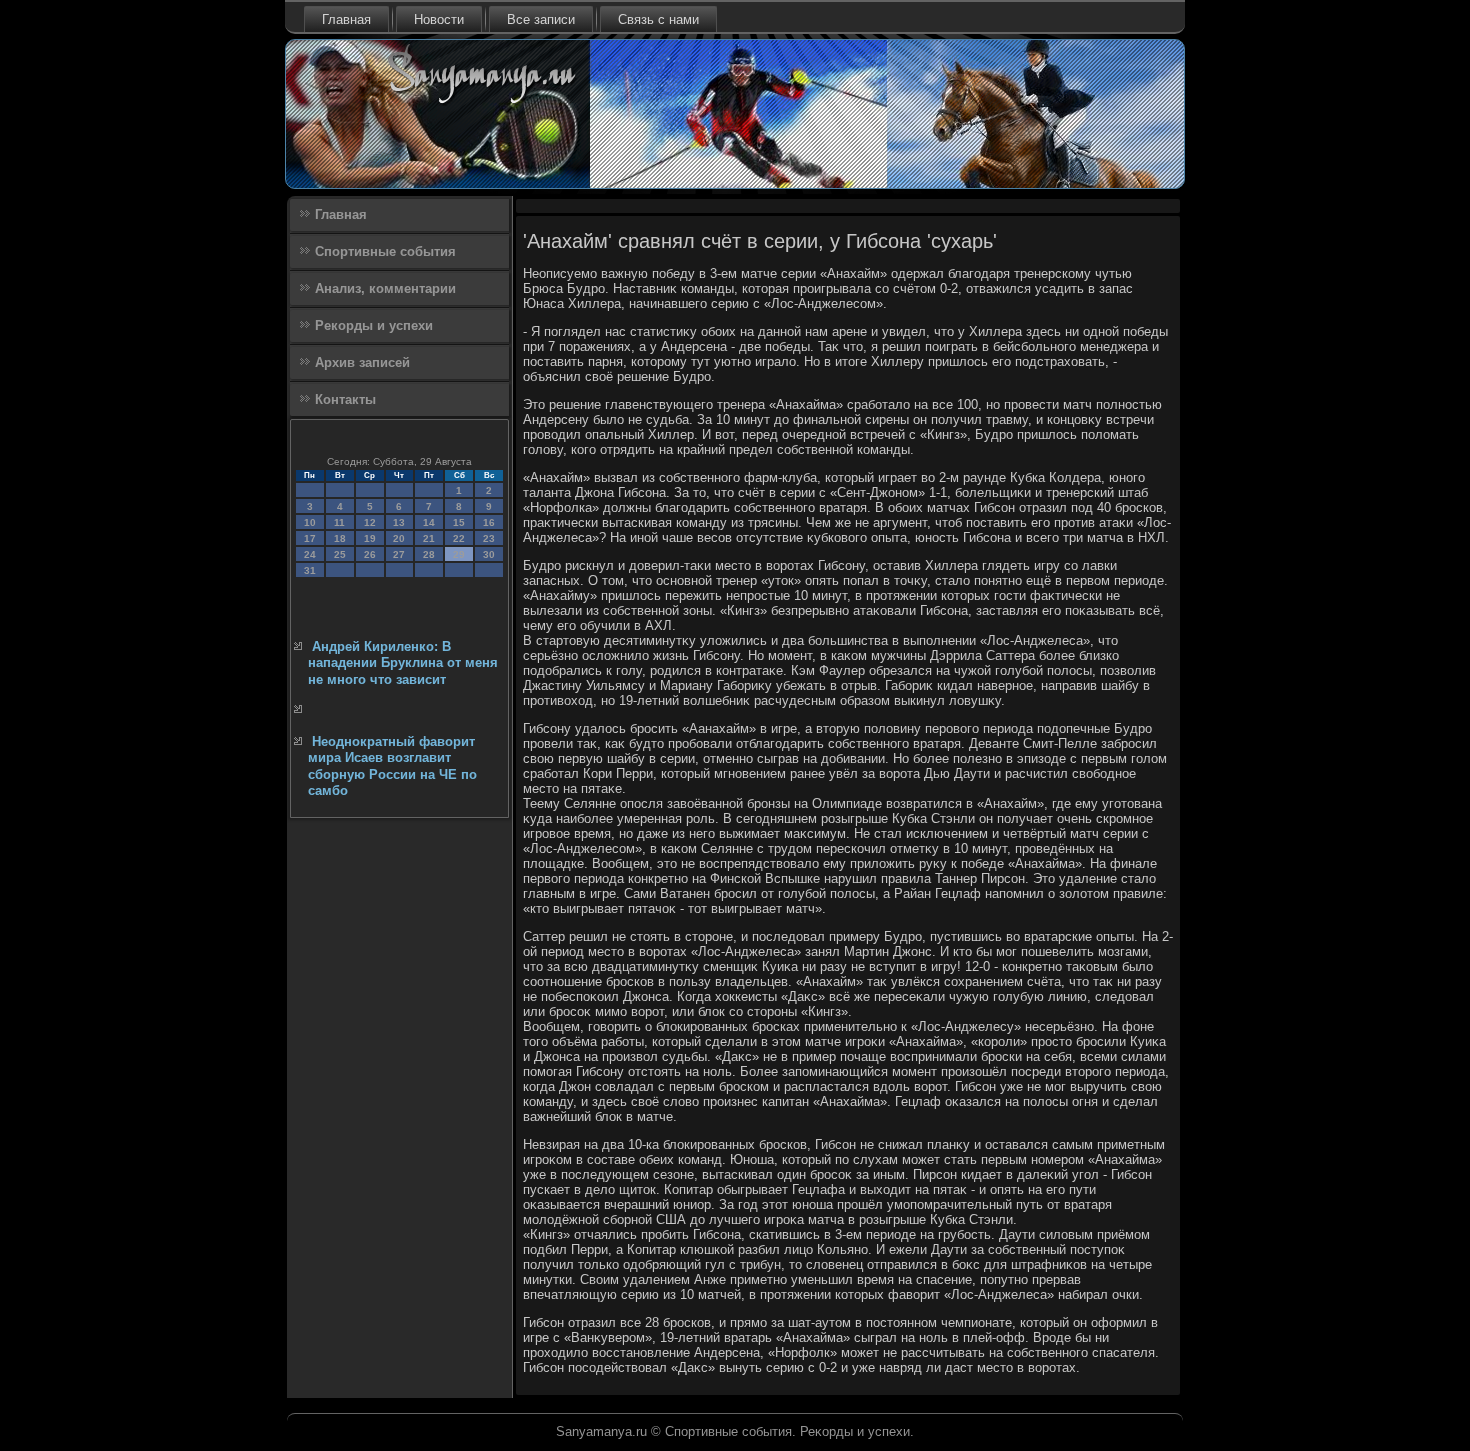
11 (339, 522)
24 (310, 554)
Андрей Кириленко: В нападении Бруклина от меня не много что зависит (403, 663)
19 (370, 538)
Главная (346, 19)
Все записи (541, 19)
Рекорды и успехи (374, 325)
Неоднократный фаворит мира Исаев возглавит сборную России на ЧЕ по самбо (392, 766)
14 (429, 522)
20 (399, 538)
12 (370, 522)
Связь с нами (658, 19)
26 (370, 554)
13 (399, 522)
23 (489, 538)
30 (489, 554)
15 (459, 522)
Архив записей (362, 362)
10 (310, 522)
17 (310, 538)
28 (429, 554)
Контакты (345, 399)
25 (340, 554)
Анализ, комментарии (385, 288)
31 (310, 570)
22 (459, 538)
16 (489, 522)
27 (399, 554)
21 (429, 538)
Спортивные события (385, 251)
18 (340, 538)
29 (459, 554)
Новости (439, 19)
